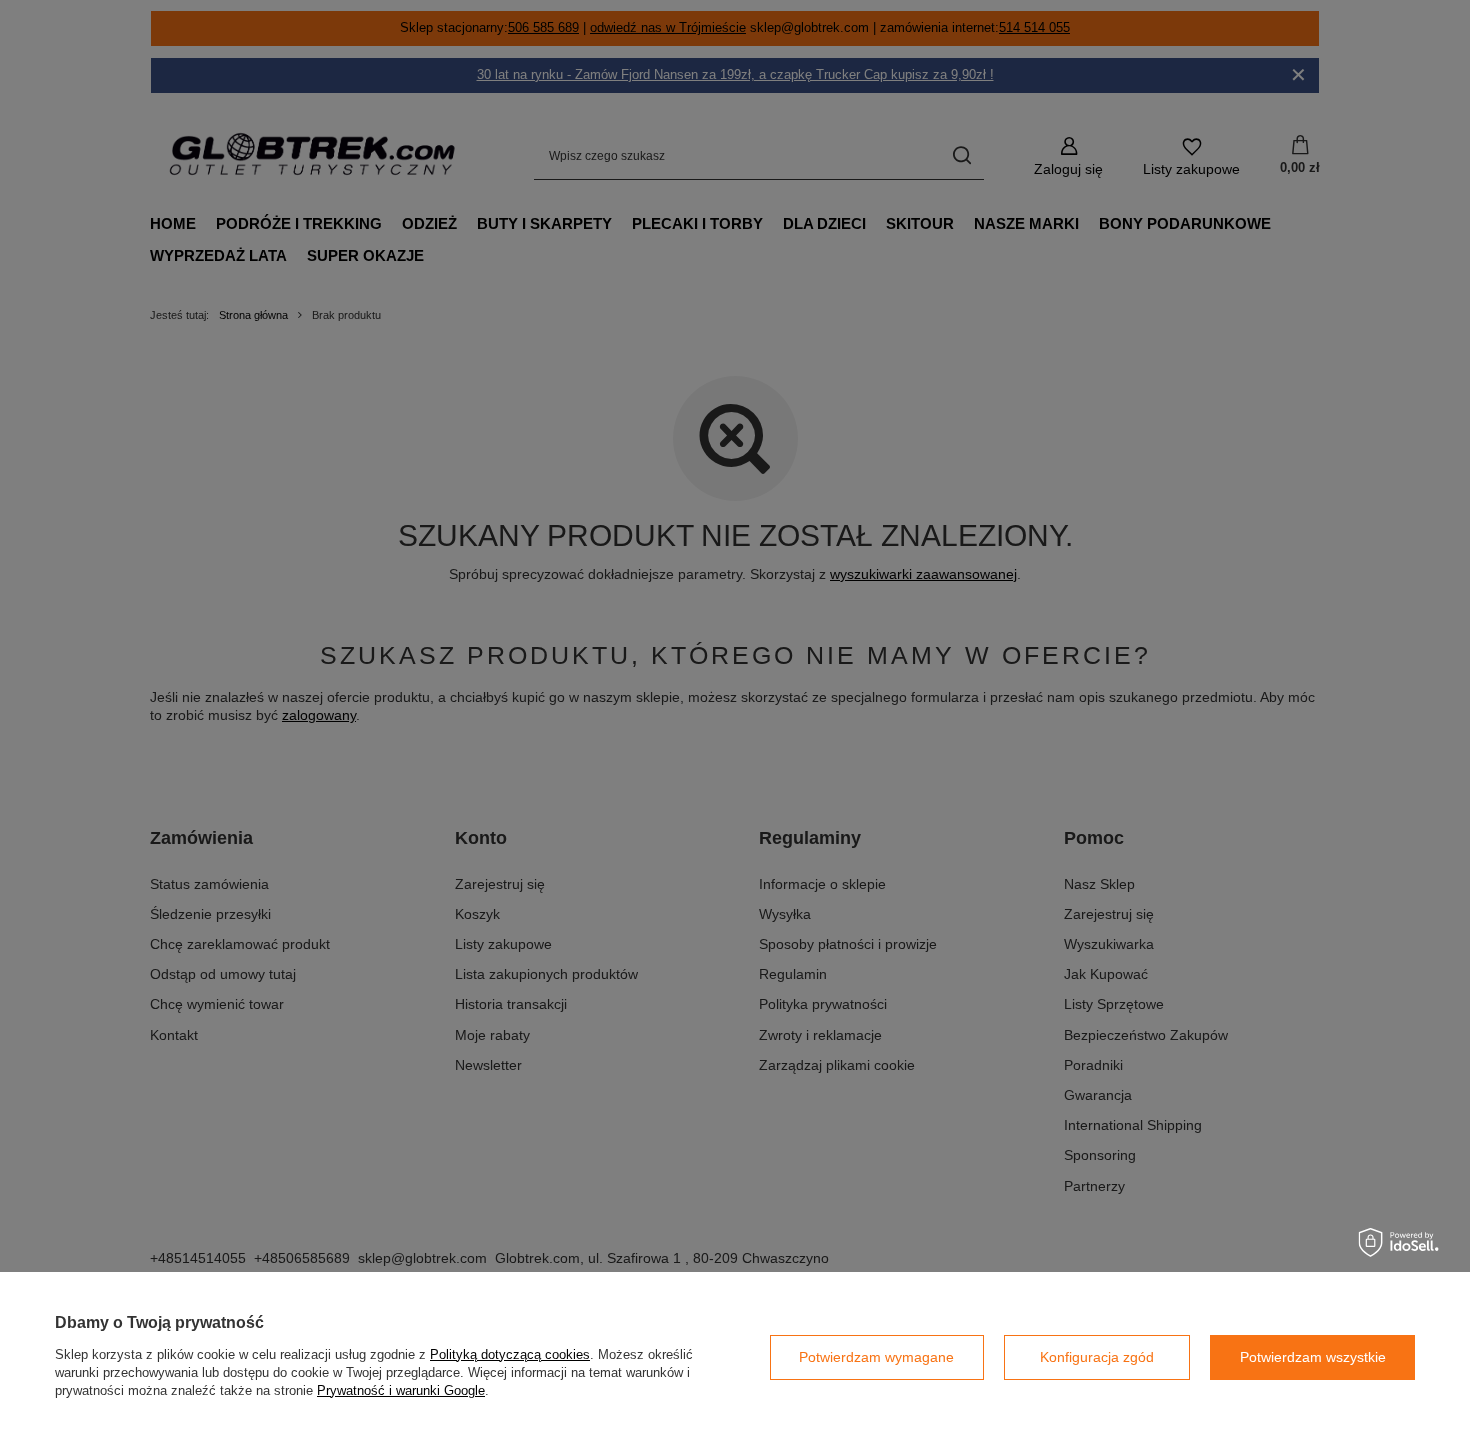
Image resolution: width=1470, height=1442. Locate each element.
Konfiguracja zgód (1097, 1357)
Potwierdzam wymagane (876, 1357)
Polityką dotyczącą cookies (510, 1354)
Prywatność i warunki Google (401, 1390)
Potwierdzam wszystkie (1313, 1357)
